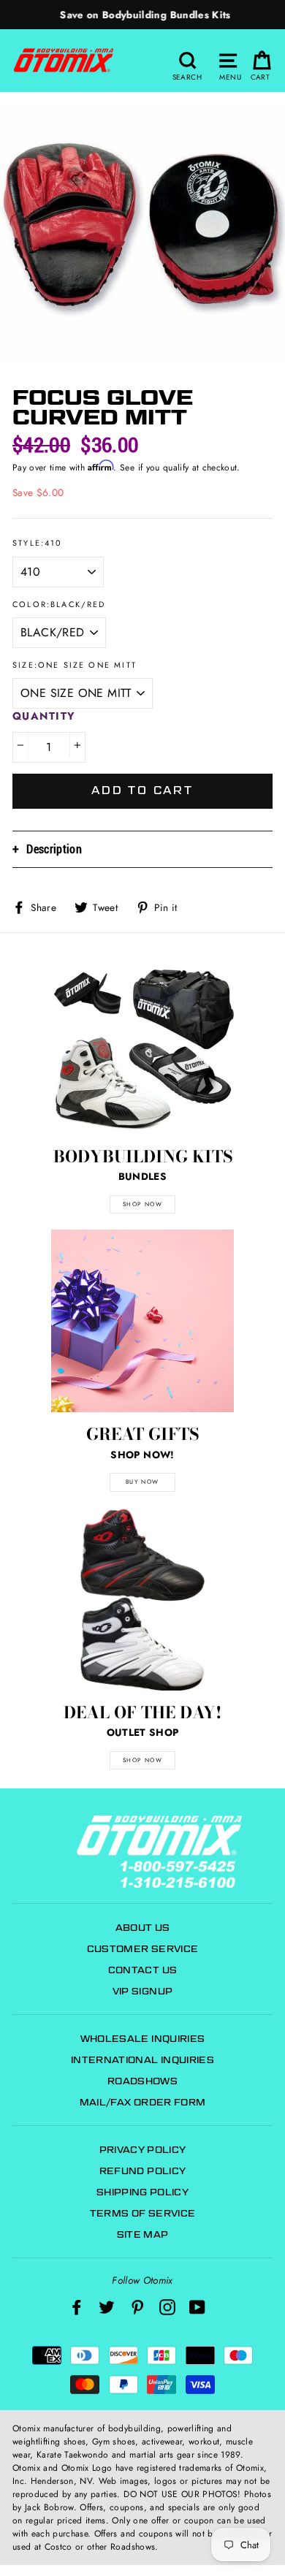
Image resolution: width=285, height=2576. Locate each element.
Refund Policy (142, 2171)
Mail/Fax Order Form (142, 2102)
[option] (142, 15)
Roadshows (142, 2081)
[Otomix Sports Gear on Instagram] (167, 2307)
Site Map (143, 2234)
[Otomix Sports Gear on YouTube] (197, 2307)
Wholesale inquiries (142, 2039)
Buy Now (142, 1482)
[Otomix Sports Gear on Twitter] (107, 2307)
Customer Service (142, 1949)
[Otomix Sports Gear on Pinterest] (137, 2307)
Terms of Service (142, 2213)
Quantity (44, 716)
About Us (143, 1928)
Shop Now (143, 1760)
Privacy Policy (143, 2150)
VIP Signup (142, 1991)
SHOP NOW (143, 1204)
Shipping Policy (142, 2192)
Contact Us (142, 1970)
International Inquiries (142, 2060)
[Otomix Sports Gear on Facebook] (77, 2307)
